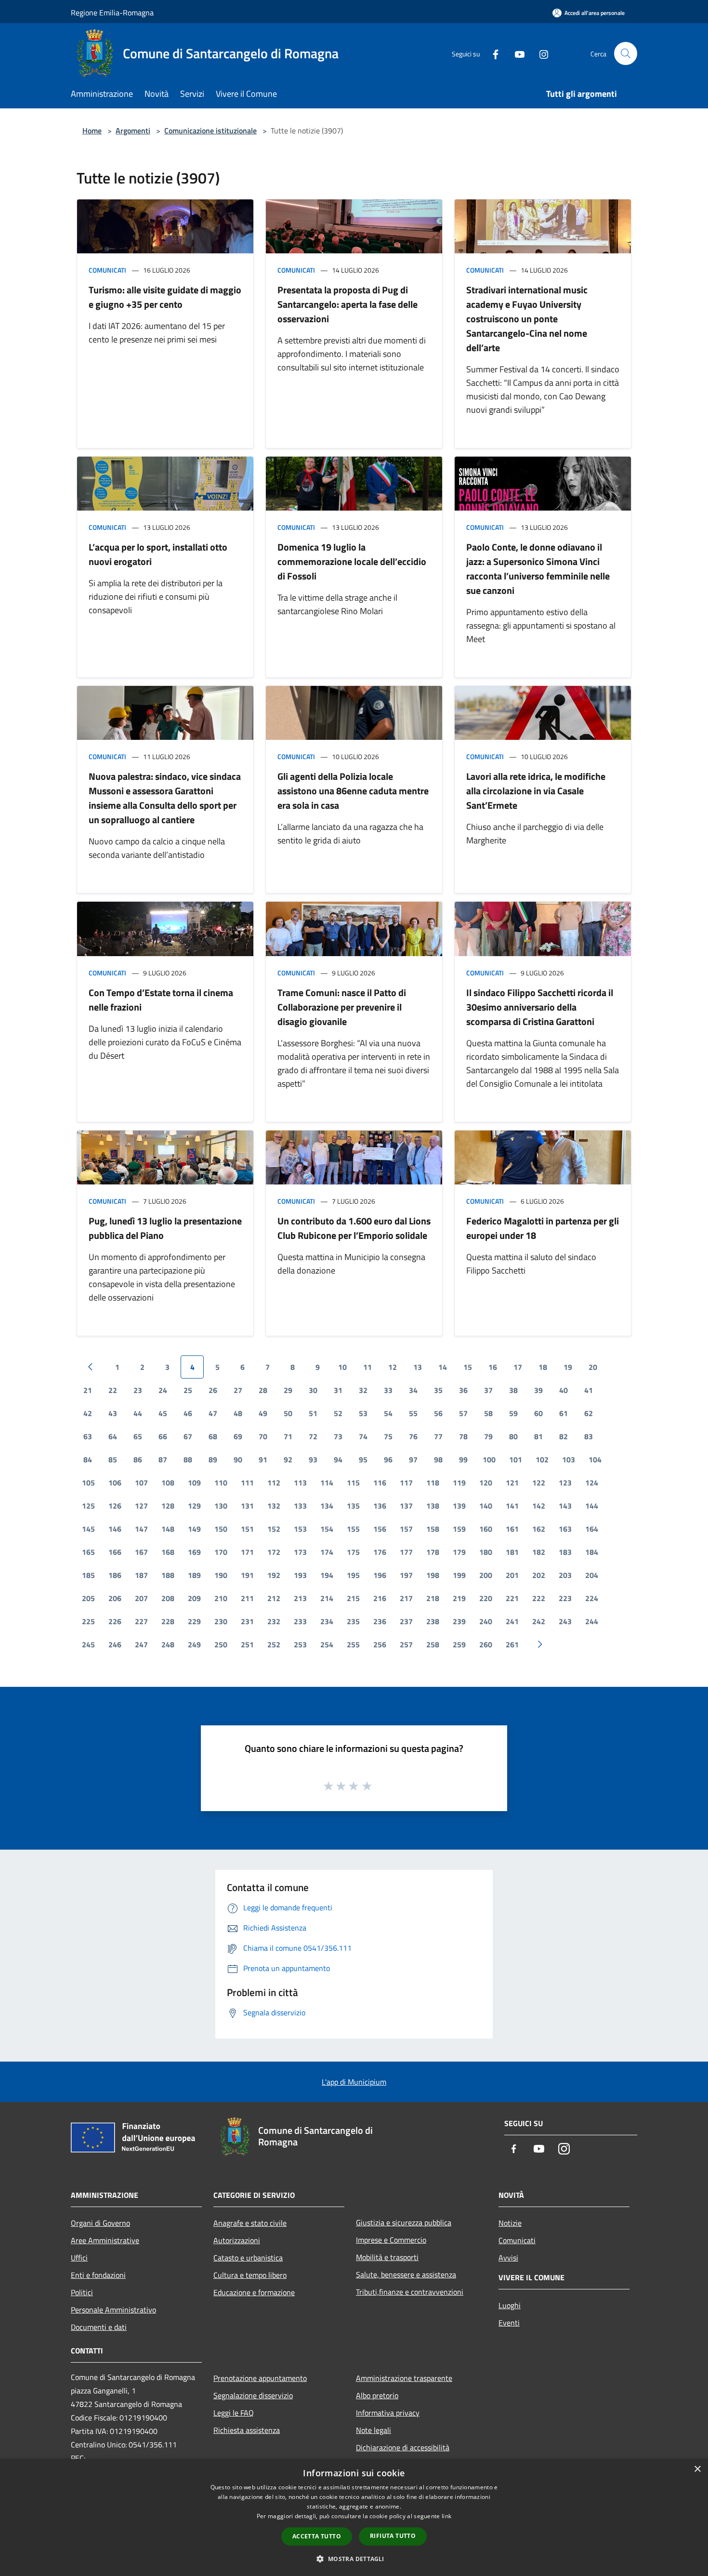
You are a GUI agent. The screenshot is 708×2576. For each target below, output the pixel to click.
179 (459, 1552)
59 (513, 1413)
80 (513, 1436)
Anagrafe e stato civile (250, 2223)
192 (274, 1575)
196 (380, 1575)
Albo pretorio (377, 2395)
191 (247, 1575)
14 (443, 1367)
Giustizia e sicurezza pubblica (404, 2222)
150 (221, 1529)
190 (221, 1575)
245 (88, 1644)
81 (538, 1436)
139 (459, 1506)
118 (433, 1483)
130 (221, 1506)
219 (459, 1598)
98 (438, 1459)
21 (88, 1390)
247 (141, 1644)
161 (512, 1529)
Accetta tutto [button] (317, 2536)
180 (486, 1552)
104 (595, 1459)
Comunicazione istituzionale (210, 131)
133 (300, 1506)
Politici (82, 2292)
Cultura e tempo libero (250, 2275)
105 (88, 1483)
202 (539, 1575)
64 (113, 1436)
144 (592, 1506)
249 (194, 1644)
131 (247, 1506)
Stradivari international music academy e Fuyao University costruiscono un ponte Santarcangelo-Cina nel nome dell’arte (527, 319)
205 (88, 1598)
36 (463, 1390)
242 (539, 1621)
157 (406, 1529)
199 (459, 1575)
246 (115, 1644)
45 (163, 1413)
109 (194, 1483)
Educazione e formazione (254, 2292)
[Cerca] (626, 53)
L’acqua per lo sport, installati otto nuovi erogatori (158, 554)
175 (353, 1552)
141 (512, 1506)
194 (327, 1575)
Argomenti (133, 131)
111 (247, 1483)
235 (353, 1621)
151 (247, 1529)
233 (300, 1621)
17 (518, 1367)
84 (88, 1459)
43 (113, 1413)
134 (327, 1506)
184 (592, 1552)
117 (406, 1483)
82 (564, 1436)
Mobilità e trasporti (387, 2257)
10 (342, 1367)
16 (493, 1367)
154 (327, 1529)
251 (247, 1644)
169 (194, 1552)
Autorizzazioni (237, 2240)
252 (274, 1644)
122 (539, 1483)
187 (141, 1575)
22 (113, 1390)
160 (486, 1529)
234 (327, 1621)
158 (433, 1529)
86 (138, 1459)
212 (274, 1598)
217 (406, 1598)
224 (592, 1598)
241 (512, 1621)
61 (564, 1413)
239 (459, 1621)
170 (221, 1552)
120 (486, 1483)
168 (168, 1552)
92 (288, 1459)
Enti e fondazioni (98, 2275)
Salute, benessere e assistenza (406, 2274)
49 (263, 1413)
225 (88, 1621)
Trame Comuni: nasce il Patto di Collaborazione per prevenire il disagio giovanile (342, 1007)
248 (168, 1644)
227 (141, 1621)
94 (338, 1459)
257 (406, 1644)
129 (194, 1506)
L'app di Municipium (354, 2082)
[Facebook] (492, 53)
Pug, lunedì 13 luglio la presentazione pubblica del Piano (165, 1228)
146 (115, 1529)
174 (327, 1552)
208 (168, 1598)
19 (568, 1367)
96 (388, 1459)
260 (486, 1644)
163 (565, 1529)
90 (238, 1459)
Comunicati (107, 270)
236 (380, 1621)
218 (433, 1598)
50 (288, 1413)
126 (115, 1506)
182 (539, 1552)
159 (459, 1529)
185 (88, 1575)
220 (486, 1598)
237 (406, 1621)
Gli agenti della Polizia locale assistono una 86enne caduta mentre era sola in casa (353, 791)
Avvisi (508, 2258)
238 (433, 1621)
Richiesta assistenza (247, 2430)
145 (88, 1529)
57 (463, 1413)
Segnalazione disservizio (253, 2395)
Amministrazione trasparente (404, 2378)
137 (406, 1506)
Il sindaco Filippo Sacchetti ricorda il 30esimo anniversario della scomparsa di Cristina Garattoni (540, 1007)
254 (327, 1644)
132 (274, 1506)
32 (363, 1390)
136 (380, 1506)
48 (238, 1413)
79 (488, 1436)
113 (300, 1483)
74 (363, 1436)
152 (274, 1529)
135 (353, 1506)
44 (138, 1413)
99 (463, 1459)
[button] (354, 2559)
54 (388, 1413)
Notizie (510, 2223)
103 (569, 1459)
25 (188, 1390)
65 (138, 1436)
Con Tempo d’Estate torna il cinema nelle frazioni (161, 1000)
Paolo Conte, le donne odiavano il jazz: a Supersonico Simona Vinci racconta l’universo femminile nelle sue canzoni (538, 569)
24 (163, 1390)
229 (194, 1621)
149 (194, 1529)
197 (406, 1575)
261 (512, 1644)
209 (194, 1598)
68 (213, 1436)
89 (213, 1459)
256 (380, 1644)
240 (486, 1621)
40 (564, 1390)
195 (353, 1575)
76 (413, 1436)
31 (338, 1390)
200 (486, 1575)
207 (141, 1598)
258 (433, 1644)
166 (115, 1552)
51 (313, 1413)
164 (592, 1529)
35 (438, 1390)
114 (327, 1483)
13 (418, 1367)
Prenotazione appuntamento (260, 2378)
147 (141, 1529)
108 (168, 1483)
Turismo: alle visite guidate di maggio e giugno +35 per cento (165, 297)
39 (538, 1390)
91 (263, 1459)
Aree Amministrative (105, 2240)
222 (539, 1598)
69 (238, 1436)
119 (459, 1483)
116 (380, 1483)
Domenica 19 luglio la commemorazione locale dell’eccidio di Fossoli (352, 561)
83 (589, 1436)
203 (565, 1575)
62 (589, 1413)
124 (592, 1483)
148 (168, 1529)
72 (313, 1436)
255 (353, 1644)
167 (141, 1552)
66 (163, 1436)
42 (88, 1413)
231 (247, 1621)
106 (115, 1483)
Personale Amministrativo (113, 2310)
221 (512, 1598)
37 (488, 1390)
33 (388, 1390)
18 (543, 1367)
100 (489, 1459)
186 (115, 1575)
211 (247, 1598)
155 (353, 1529)
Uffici (79, 2258)
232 (274, 1621)
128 (168, 1506)
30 (313, 1390)
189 (194, 1575)
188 (168, 1575)
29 (288, 1390)
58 (488, 1413)
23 (138, 1390)
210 (221, 1598)
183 (565, 1552)
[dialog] (354, 2517)
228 (168, 1621)
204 (592, 1575)
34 (413, 1390)
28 (263, 1390)
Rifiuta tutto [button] (393, 2536)
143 (565, 1506)
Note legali (374, 2430)
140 (486, 1506)
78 (463, 1436)
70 (263, 1436)
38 (513, 1390)
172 (274, 1552)
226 (115, 1621)
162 (539, 1529)
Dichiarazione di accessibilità (403, 2447)
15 (468, 1367)
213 (300, 1598)
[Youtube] (516, 53)
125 (88, 1506)
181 (512, 1552)
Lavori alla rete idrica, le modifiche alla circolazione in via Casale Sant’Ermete (536, 791)
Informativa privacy (388, 2413)
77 (438, 1436)
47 (213, 1413)
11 (367, 1367)
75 (388, 1436)
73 (338, 1436)
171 (247, 1552)
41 (589, 1390)
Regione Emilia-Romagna (112, 13)
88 (188, 1459)
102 (542, 1459)
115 (353, 1483)
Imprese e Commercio (391, 2240)
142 (539, 1506)
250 (221, 1644)
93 (313, 1459)
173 (300, 1552)
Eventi (509, 2323)
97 (413, 1459)
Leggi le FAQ (234, 2413)
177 (406, 1552)
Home (92, 131)
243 (565, 1621)
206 (115, 1598)
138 (433, 1506)
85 (113, 1459)
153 (300, 1529)
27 (238, 1390)
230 (221, 1621)
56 (438, 1413)
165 (88, 1552)
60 (538, 1413)
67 (188, 1436)
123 (565, 1483)
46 (188, 1413)
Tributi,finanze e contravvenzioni (410, 2292)
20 (593, 1367)
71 (288, 1436)
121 (512, 1483)
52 (338, 1413)
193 (300, 1575)
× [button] (697, 2469)
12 (393, 1367)
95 (363, 1459)
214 (327, 1598)
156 (380, 1529)
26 (213, 1390)
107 (141, 1483)
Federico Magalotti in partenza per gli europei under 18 (543, 1228)
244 (592, 1621)
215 (353, 1598)
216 (380, 1598)
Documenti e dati (99, 2327)
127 (141, 1506)
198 (433, 1575)
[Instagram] (540, 53)
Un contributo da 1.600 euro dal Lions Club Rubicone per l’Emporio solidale (354, 1228)
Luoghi (510, 2305)
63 (88, 1436)
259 (459, 1644)
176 (380, 1552)
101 (516, 1459)
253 (300, 1644)
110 (221, 1483)
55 (413, 1413)
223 (565, 1598)
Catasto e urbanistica (248, 2258)
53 (363, 1413)
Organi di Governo (100, 2223)
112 (274, 1483)
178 (433, 1552)
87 (163, 1459)
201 (512, 1575)
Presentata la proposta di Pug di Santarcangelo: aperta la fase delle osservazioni (347, 304)
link (446, 2516)
